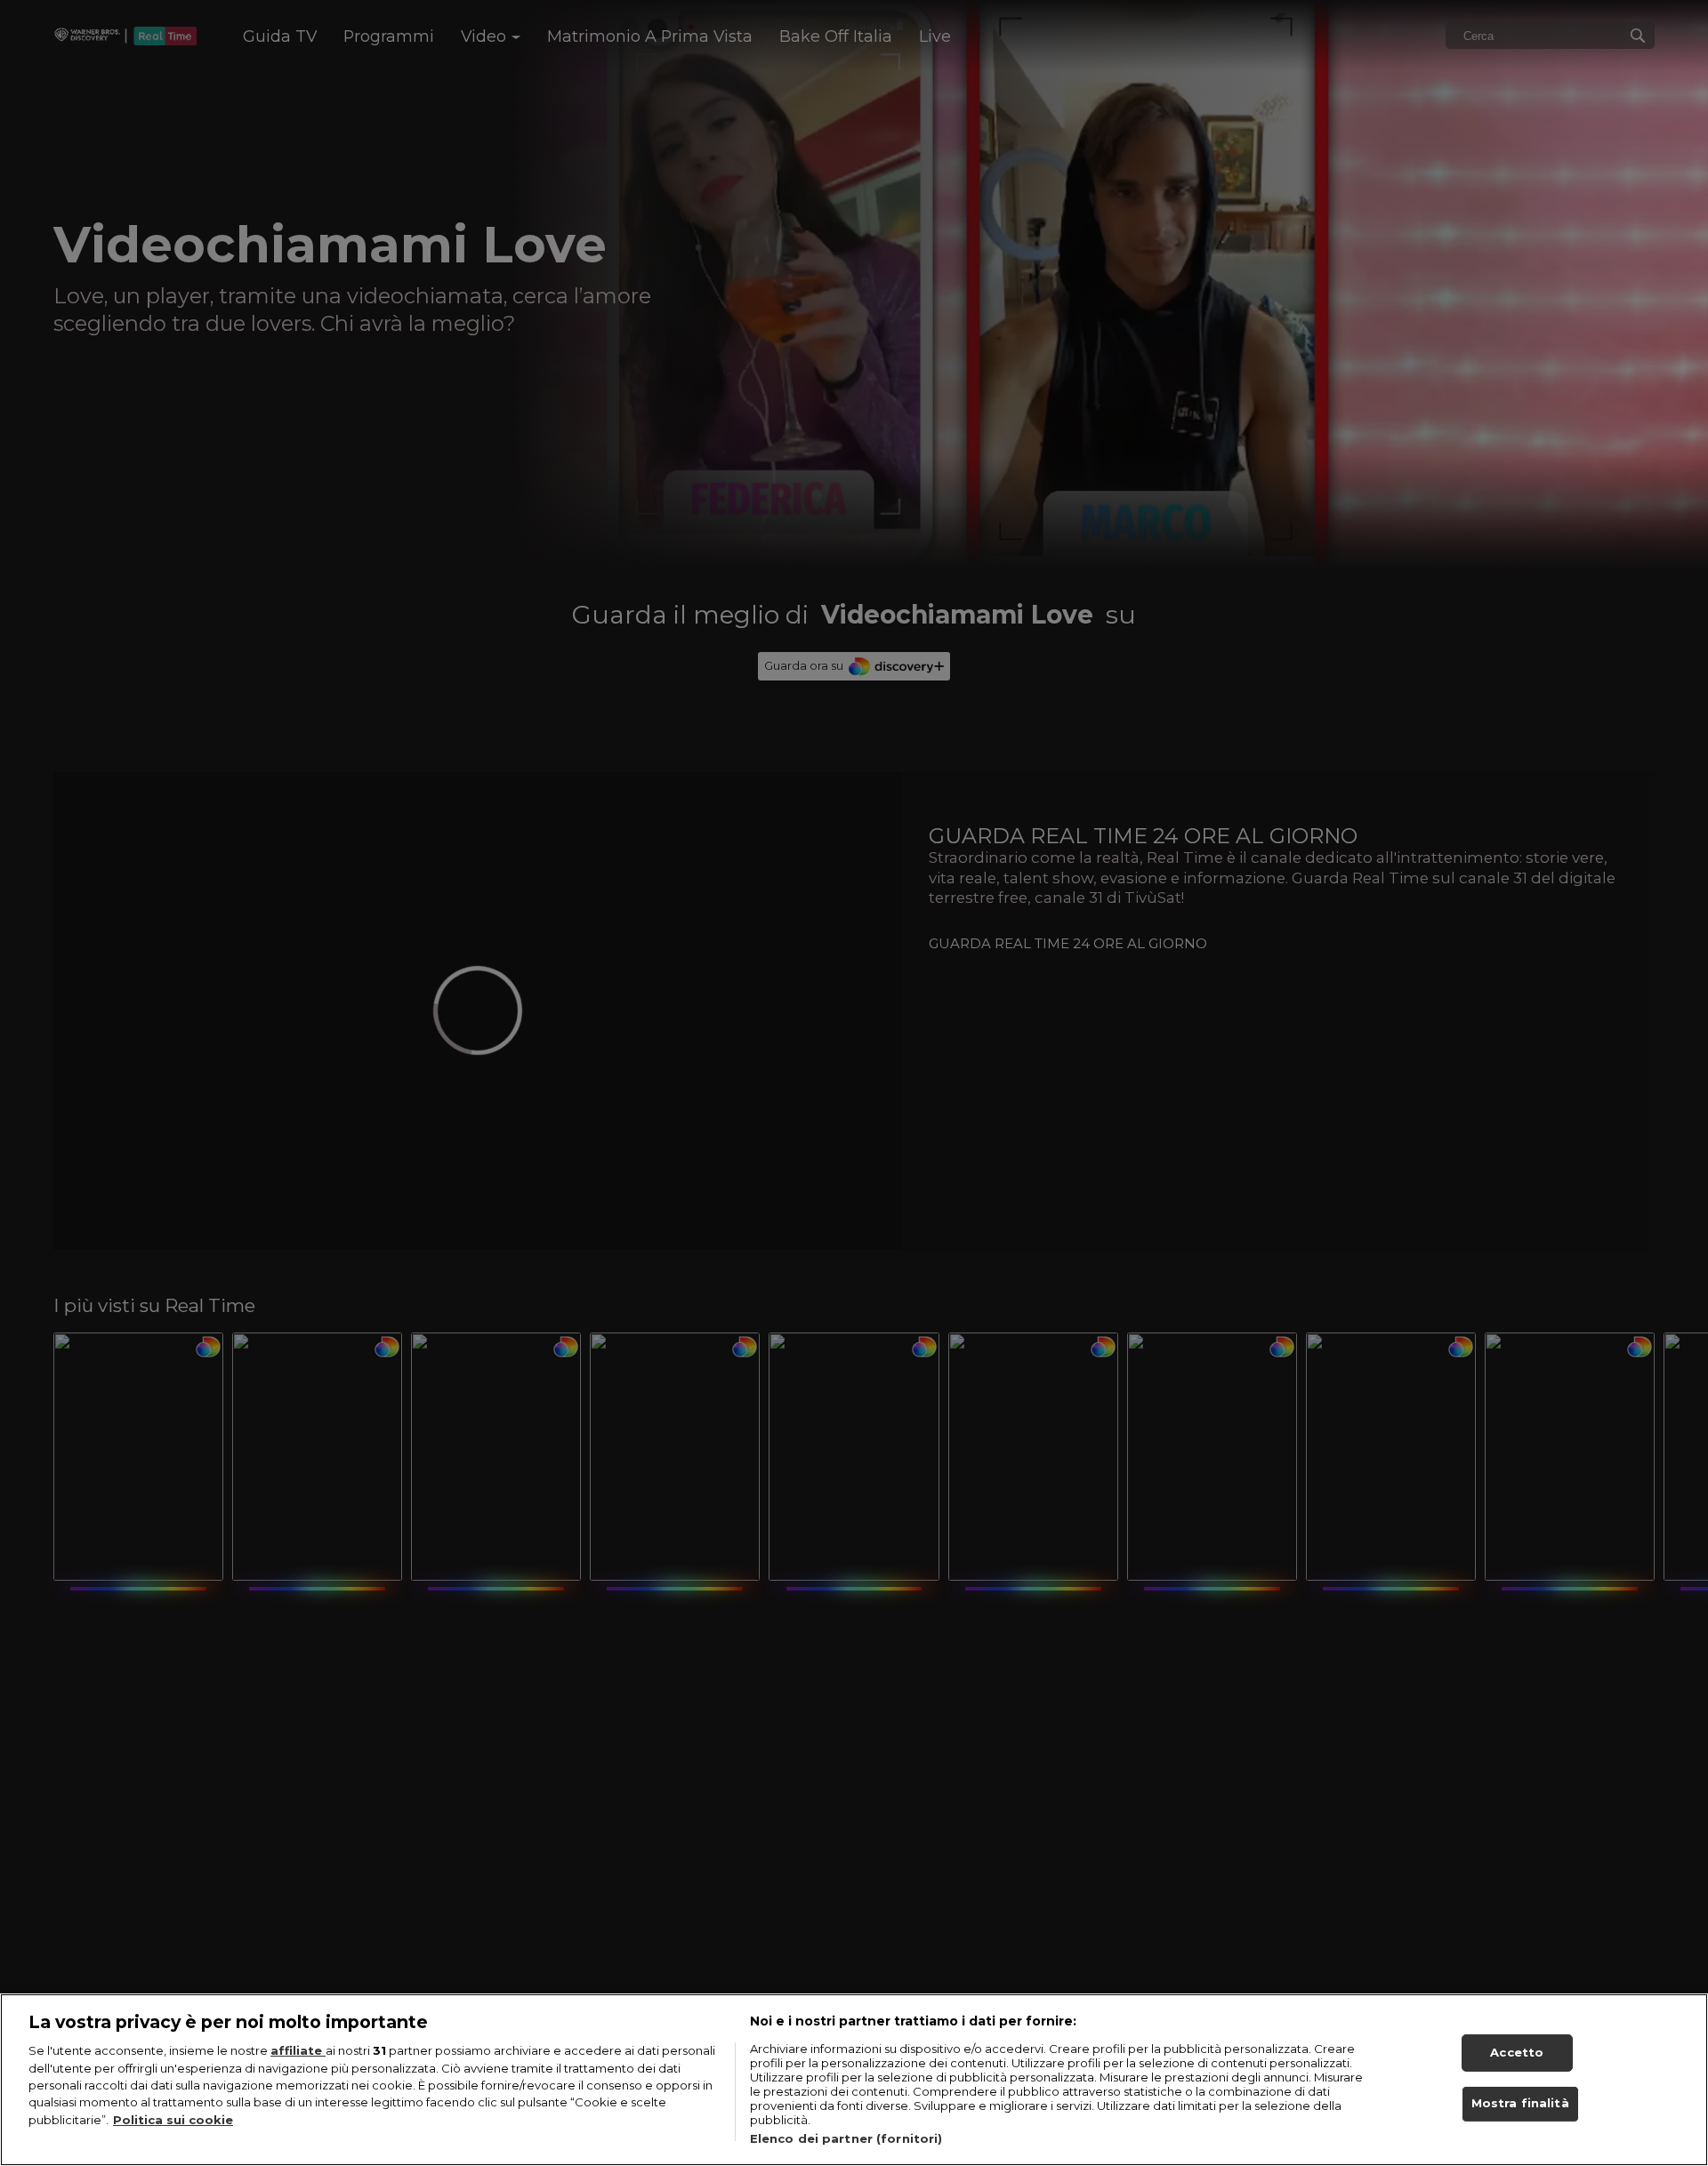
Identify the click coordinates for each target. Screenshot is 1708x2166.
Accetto (1517, 2052)
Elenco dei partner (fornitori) (846, 2138)
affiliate (298, 2050)
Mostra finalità (1520, 2104)
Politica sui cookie (173, 2120)
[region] (854, 2080)
